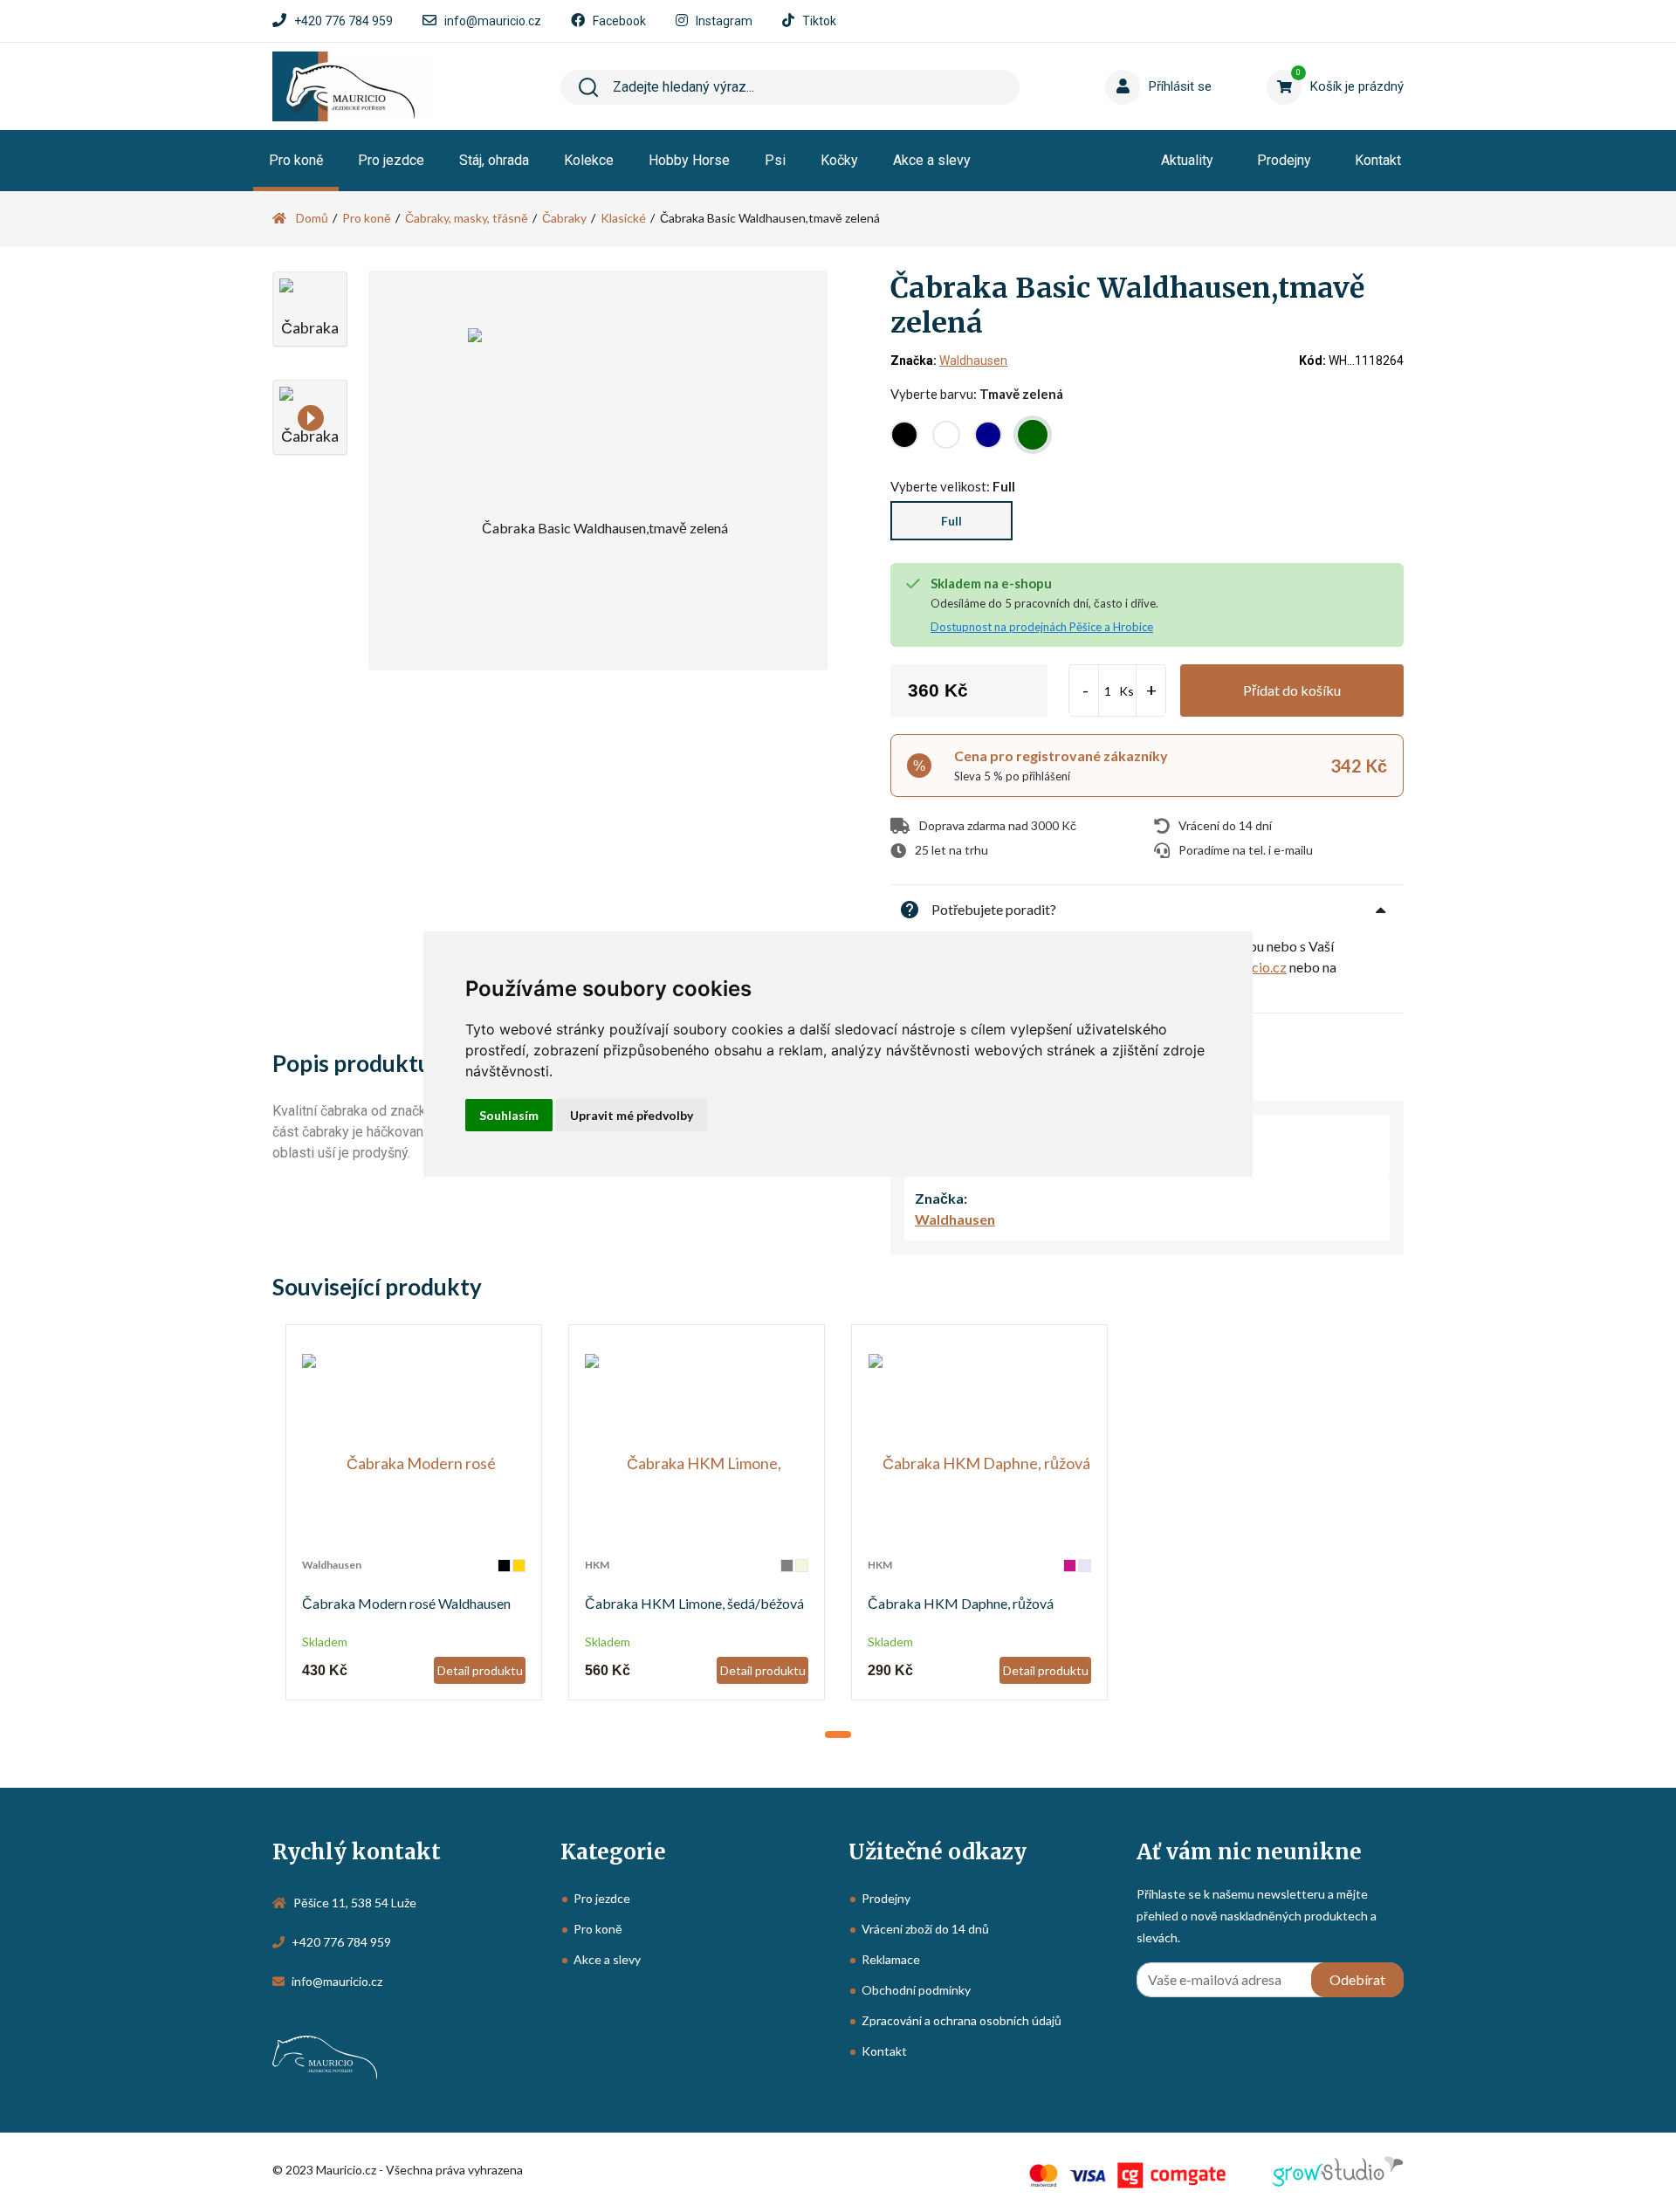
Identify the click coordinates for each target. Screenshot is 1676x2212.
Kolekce (589, 160)
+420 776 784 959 (343, 21)
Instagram (724, 21)
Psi (775, 160)
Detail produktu (480, 1670)
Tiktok (819, 21)
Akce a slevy (932, 160)
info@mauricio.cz (493, 21)
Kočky (839, 160)
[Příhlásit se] (1126, 60)
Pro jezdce (391, 160)
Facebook (619, 21)
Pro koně (296, 160)
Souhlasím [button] (509, 1115)
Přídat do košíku (1292, 690)
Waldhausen (973, 361)
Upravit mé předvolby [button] (632, 1115)
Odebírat (1357, 1979)
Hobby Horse (689, 160)
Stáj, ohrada (494, 160)
